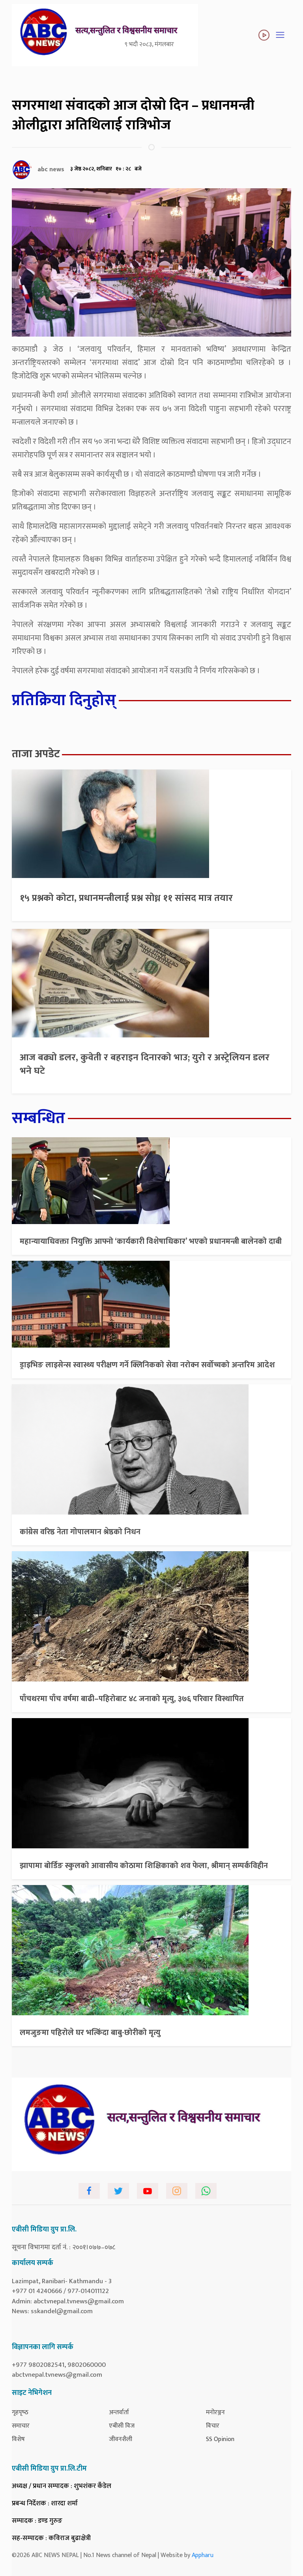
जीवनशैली (121, 2439)
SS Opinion (220, 2439)
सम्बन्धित (38, 1118)
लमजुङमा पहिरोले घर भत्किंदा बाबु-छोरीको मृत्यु (90, 2033)
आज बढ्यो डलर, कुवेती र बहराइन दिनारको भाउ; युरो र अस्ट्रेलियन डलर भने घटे (145, 1064)
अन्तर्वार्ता (119, 2412)
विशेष (18, 2439)
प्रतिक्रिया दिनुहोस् (64, 700)
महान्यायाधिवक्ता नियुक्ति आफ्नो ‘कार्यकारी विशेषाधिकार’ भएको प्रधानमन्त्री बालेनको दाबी (151, 1241)
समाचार (21, 2426)
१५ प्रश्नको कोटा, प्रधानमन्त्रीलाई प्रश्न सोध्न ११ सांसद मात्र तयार (126, 898)
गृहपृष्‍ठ (20, 2412)
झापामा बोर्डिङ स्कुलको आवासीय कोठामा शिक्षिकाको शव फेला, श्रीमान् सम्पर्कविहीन (144, 1866)
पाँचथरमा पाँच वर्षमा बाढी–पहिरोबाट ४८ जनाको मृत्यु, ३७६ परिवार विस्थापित (132, 1699)
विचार (213, 2426)
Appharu (203, 2555)
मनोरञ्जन (215, 2412)
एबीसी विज (122, 2426)
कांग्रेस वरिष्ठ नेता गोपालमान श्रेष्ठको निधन (80, 1532)
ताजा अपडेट (36, 754)
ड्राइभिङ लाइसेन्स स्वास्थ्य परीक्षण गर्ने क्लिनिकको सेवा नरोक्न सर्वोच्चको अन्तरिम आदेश (147, 1365)
